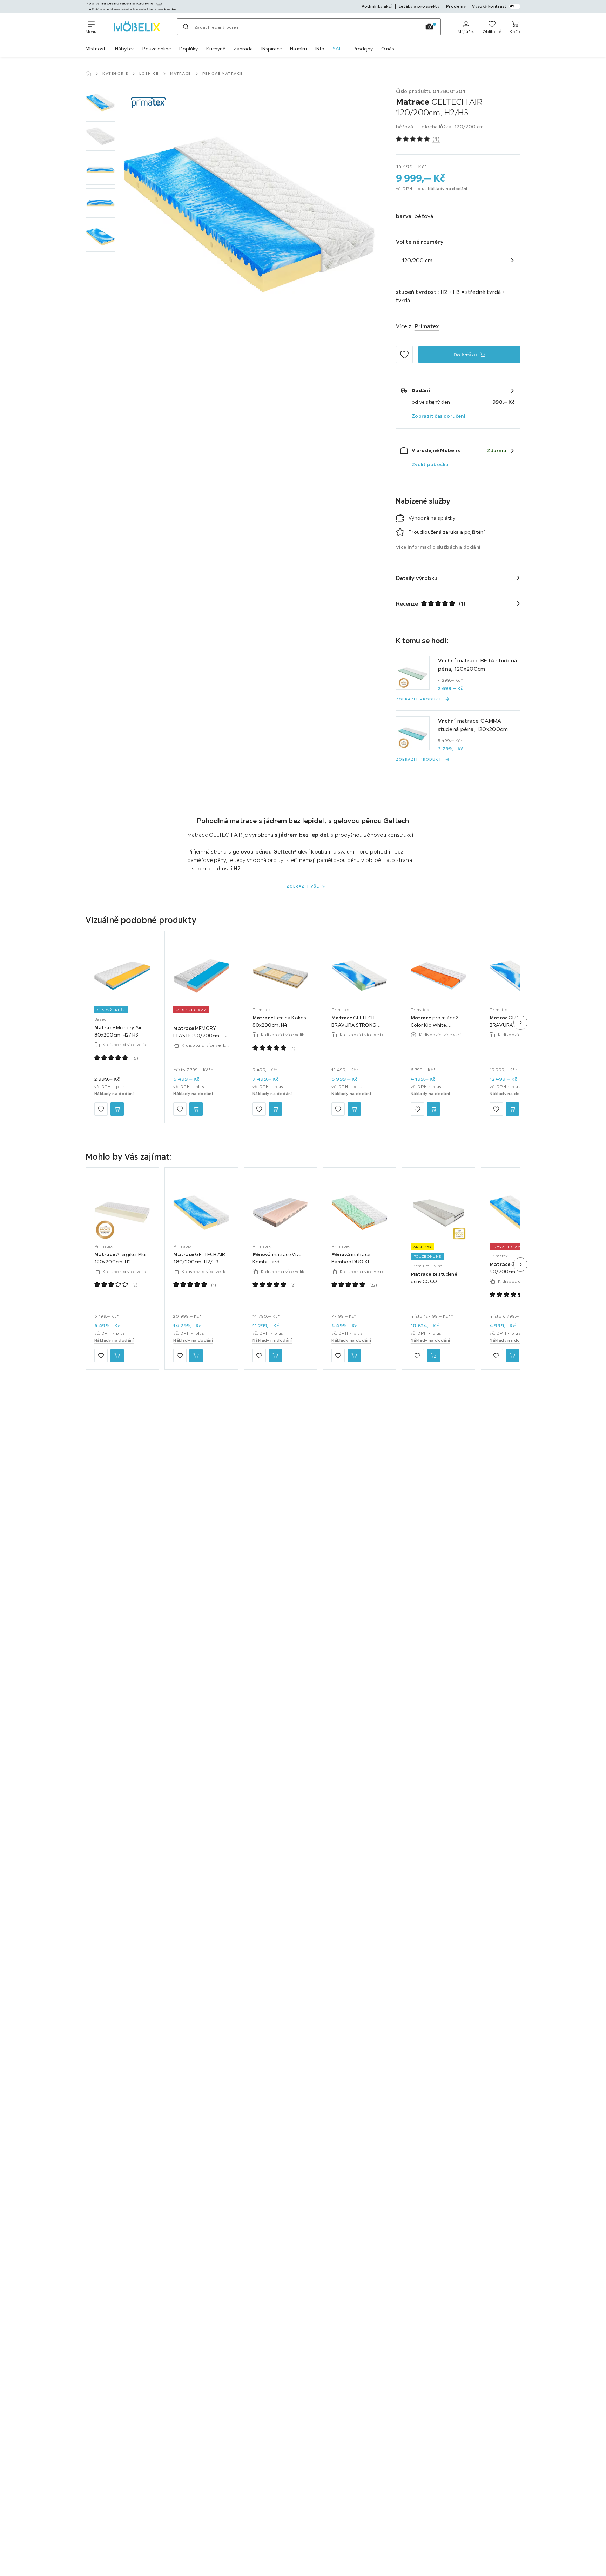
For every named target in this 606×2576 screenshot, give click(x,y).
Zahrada (243, 49)
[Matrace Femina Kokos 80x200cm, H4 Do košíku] (275, 1109)
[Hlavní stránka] (88, 74)
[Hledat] (186, 27)
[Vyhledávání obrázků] (429, 27)
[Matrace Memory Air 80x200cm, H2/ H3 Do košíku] (117, 1109)
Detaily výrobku (417, 578)
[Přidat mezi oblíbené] (404, 355)
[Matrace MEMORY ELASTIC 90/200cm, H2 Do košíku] (196, 1109)
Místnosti (96, 49)
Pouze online (157, 49)
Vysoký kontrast (489, 6)
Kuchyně (216, 49)
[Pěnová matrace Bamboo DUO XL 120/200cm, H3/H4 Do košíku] (354, 1356)
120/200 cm (417, 260)
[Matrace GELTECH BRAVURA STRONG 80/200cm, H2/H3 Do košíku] (354, 1109)
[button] (100, 103)
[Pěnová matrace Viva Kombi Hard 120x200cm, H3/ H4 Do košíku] (275, 1356)
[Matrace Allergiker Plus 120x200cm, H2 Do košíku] (117, 1356)
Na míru (298, 49)
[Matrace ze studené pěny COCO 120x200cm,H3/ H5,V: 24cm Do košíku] (433, 1356)
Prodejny (363, 49)
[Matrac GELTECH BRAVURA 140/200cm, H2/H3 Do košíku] (512, 1109)
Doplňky (188, 49)
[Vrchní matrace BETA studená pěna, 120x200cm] (413, 673)
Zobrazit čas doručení (439, 416)
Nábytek (124, 49)
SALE (339, 49)
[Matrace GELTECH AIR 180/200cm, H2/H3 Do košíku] (196, 1356)
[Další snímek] (520, 1023)
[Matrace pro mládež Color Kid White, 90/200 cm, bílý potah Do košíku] (433, 1109)
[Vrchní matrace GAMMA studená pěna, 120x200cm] (413, 733)
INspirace (271, 49)
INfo (320, 49)
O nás (388, 49)
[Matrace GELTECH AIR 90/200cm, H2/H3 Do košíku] (512, 1356)
